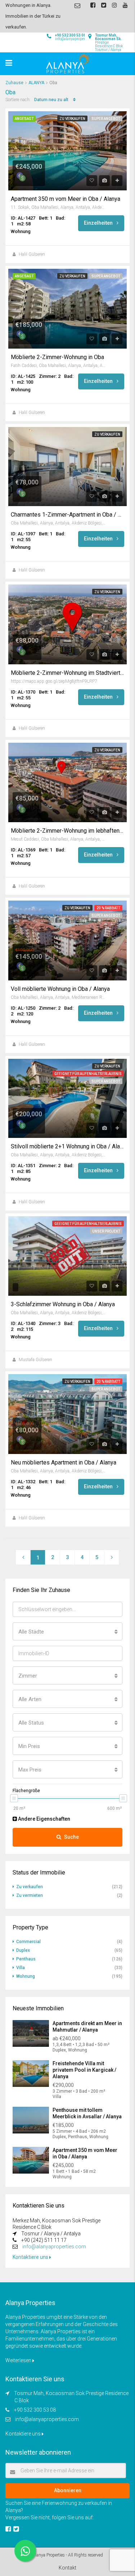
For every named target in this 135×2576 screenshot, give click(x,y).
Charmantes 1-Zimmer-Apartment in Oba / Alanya (67, 515)
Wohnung (26, 1976)
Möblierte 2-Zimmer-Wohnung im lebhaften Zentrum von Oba (67, 831)
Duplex (23, 1950)
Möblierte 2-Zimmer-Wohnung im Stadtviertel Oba (67, 673)
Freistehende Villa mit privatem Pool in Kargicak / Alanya (84, 2070)
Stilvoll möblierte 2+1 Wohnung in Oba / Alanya (67, 1147)
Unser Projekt (106, 1231)
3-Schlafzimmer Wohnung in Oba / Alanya (63, 1304)
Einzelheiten (99, 223)
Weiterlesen (19, 2360)
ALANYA (36, 83)
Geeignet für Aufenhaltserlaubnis (88, 1074)
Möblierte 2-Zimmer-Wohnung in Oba (57, 357)
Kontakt (67, 2568)
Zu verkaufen (72, 119)
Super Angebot (106, 119)
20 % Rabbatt (108, 908)
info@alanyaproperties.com (54, 2247)
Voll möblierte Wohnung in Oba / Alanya (60, 989)
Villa (21, 1968)
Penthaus (26, 1959)
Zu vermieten (30, 1895)
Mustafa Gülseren (35, 1360)
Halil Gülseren (32, 254)
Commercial (28, 1942)
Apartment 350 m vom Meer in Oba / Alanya (66, 199)
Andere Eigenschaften (44, 1819)
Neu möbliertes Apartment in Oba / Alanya (64, 1463)
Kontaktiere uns (31, 2257)
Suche (71, 1837)
